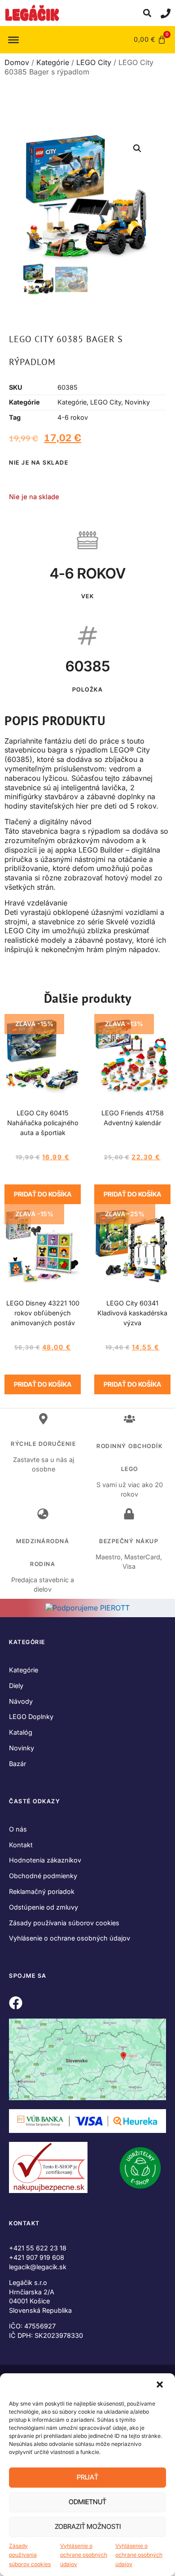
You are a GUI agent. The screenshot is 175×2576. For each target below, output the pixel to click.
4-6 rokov (73, 417)
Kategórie (53, 62)
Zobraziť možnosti (88, 2526)
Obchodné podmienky (43, 1876)
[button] (161, 2385)
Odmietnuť (87, 2502)
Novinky (137, 402)
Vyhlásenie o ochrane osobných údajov (84, 2555)
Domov (17, 62)
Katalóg (21, 1732)
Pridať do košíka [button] (43, 1194)
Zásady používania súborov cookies (30, 2555)
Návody (21, 1701)
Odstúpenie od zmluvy (44, 1907)
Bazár (17, 1764)
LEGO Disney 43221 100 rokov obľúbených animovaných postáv (43, 1313)
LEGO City (94, 62)
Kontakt (21, 1845)
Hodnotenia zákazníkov (45, 1860)
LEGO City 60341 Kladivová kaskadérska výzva (132, 1313)
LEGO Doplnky (31, 1717)
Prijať (87, 2477)
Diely (16, 1686)
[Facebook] (16, 2003)
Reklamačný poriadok (42, 1891)
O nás (18, 1829)
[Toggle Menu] (13, 39)
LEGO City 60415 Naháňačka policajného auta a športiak (43, 1123)
